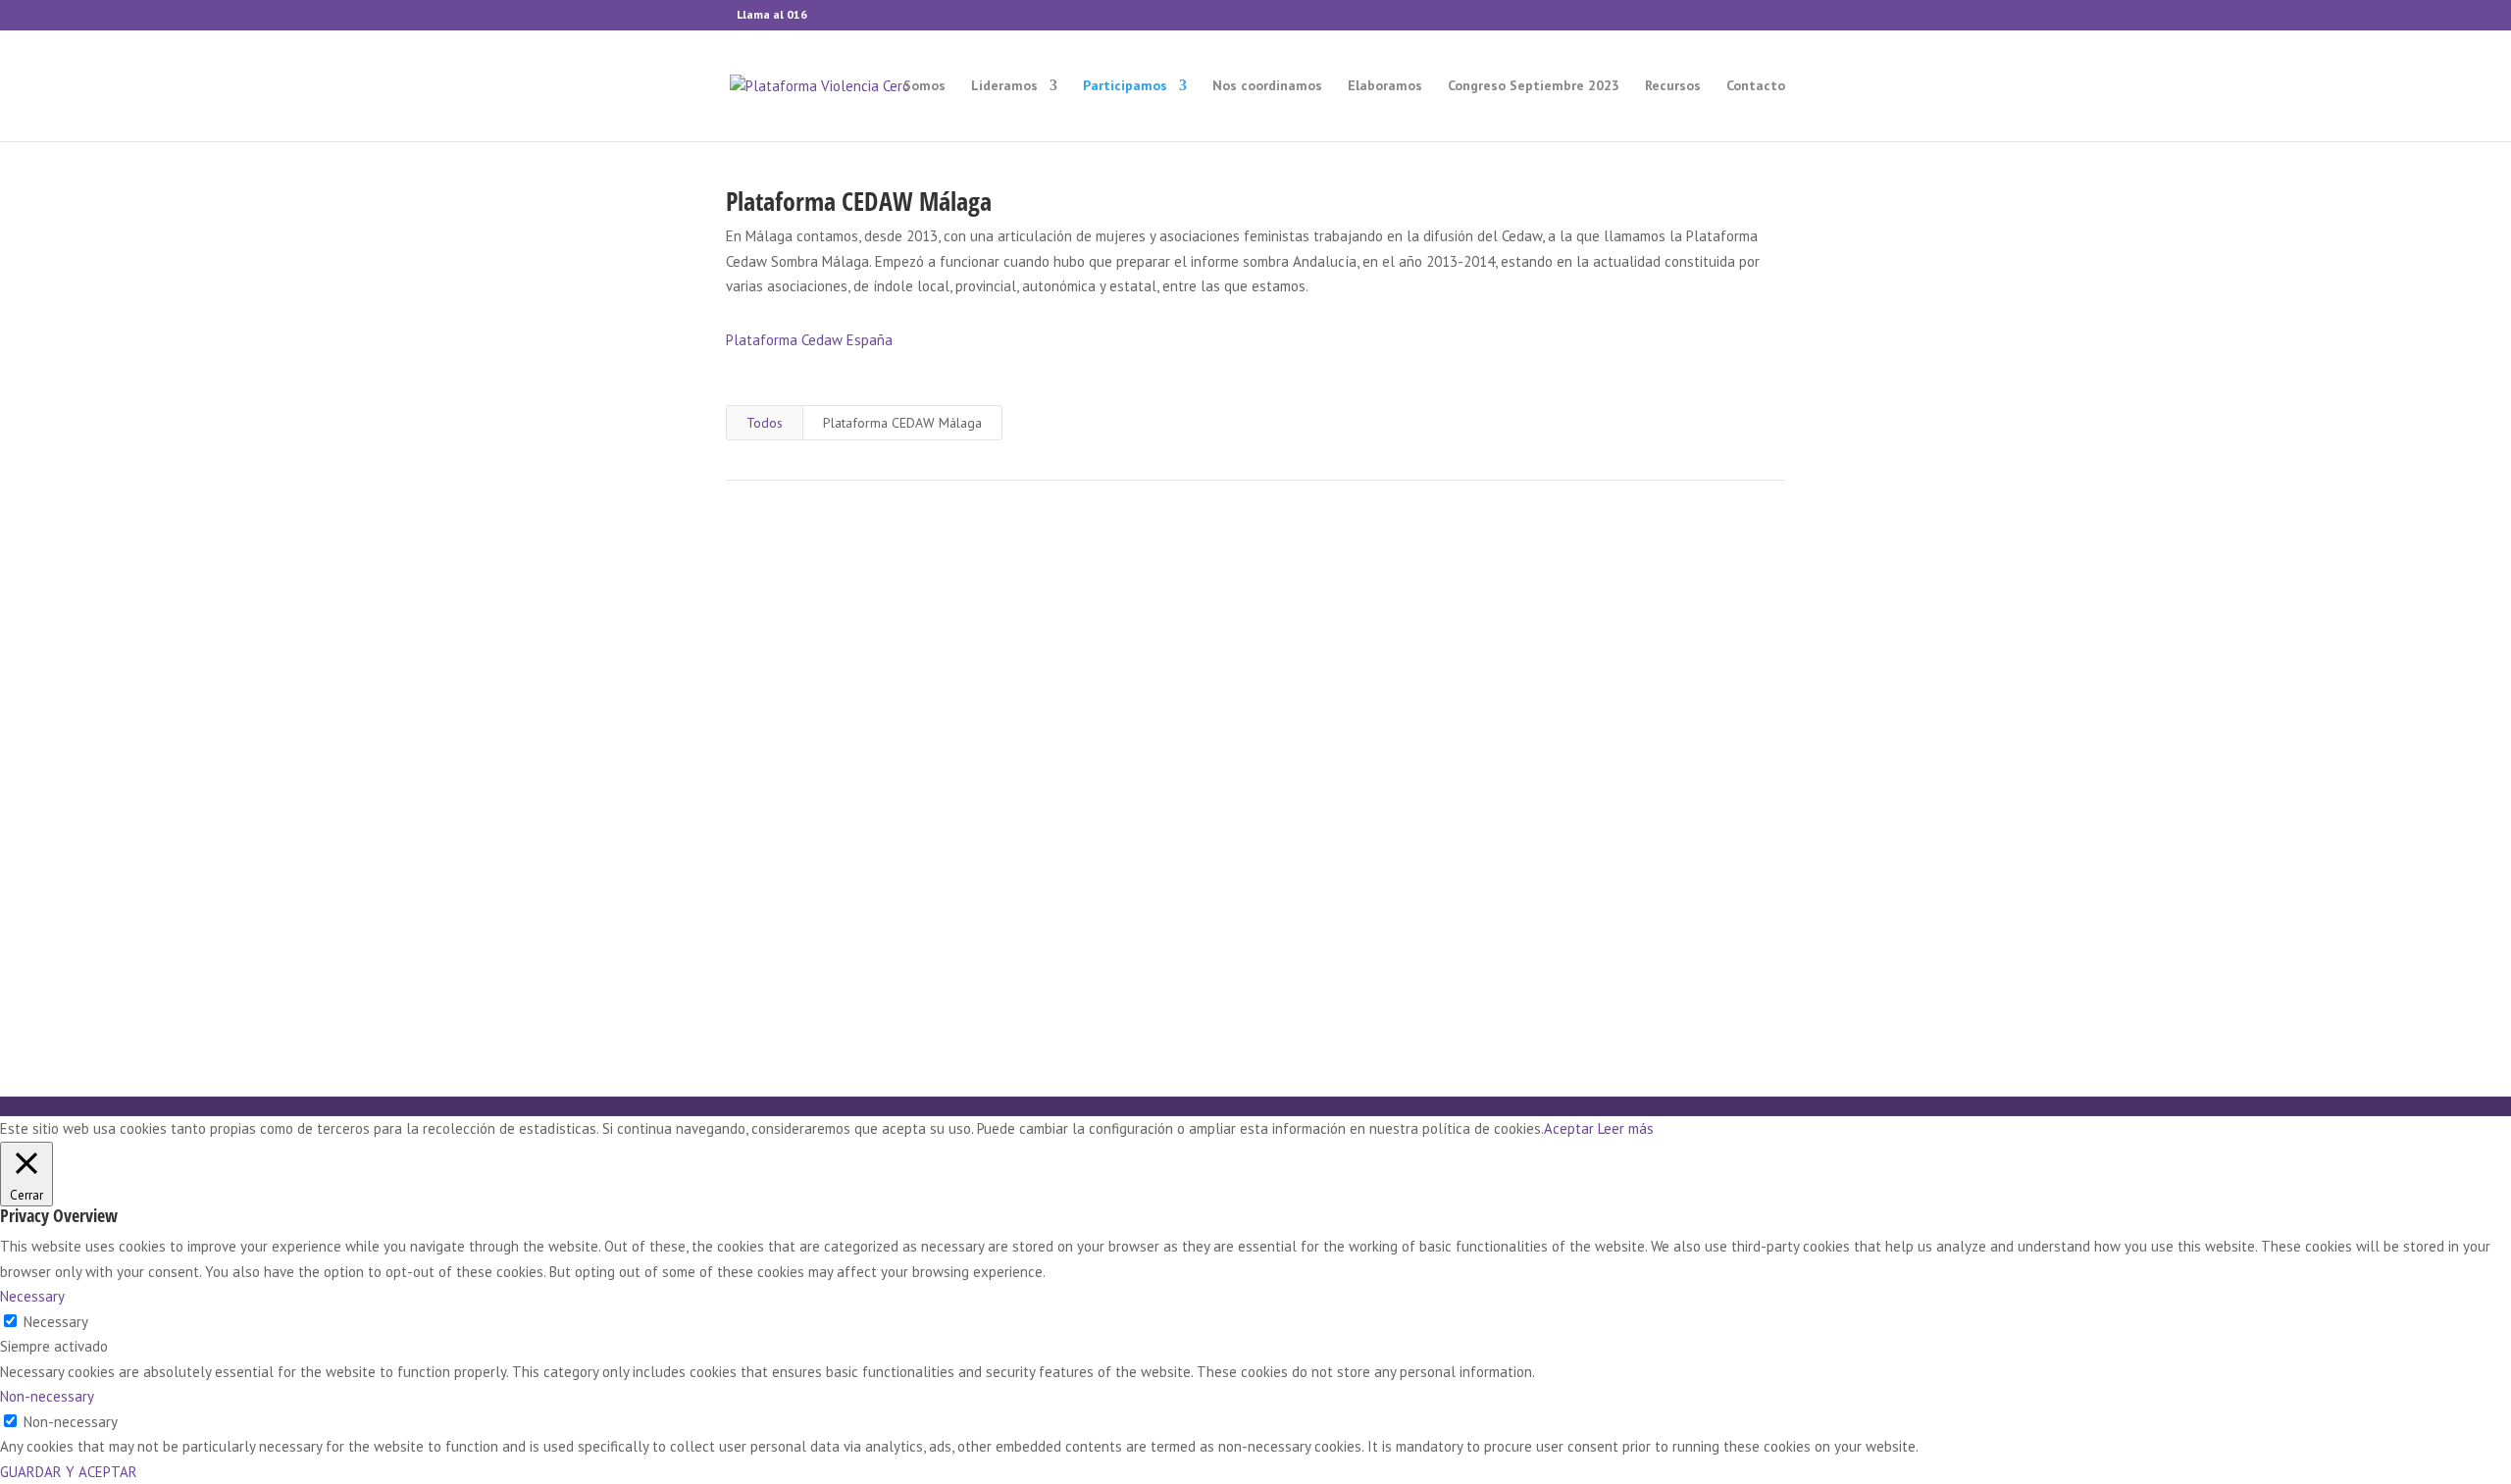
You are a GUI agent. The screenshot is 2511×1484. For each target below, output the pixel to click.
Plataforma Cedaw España (809, 340)
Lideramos (1004, 86)
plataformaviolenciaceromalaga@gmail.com (1255, 753)
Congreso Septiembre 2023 (1534, 86)
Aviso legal (1419, 985)
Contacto (1756, 86)
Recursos (1673, 86)
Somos (924, 86)
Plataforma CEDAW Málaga (902, 423)
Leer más (1626, 1128)
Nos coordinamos (1267, 86)
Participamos (1125, 86)
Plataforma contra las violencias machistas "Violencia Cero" (1279, 985)
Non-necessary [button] (47, 1396)
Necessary (56, 1322)
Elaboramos (1385, 86)
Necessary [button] (32, 1296)
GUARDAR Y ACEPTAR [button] (69, 1472)
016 (797, 14)
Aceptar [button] (1569, 1128)
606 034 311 (1256, 891)
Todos (765, 423)
